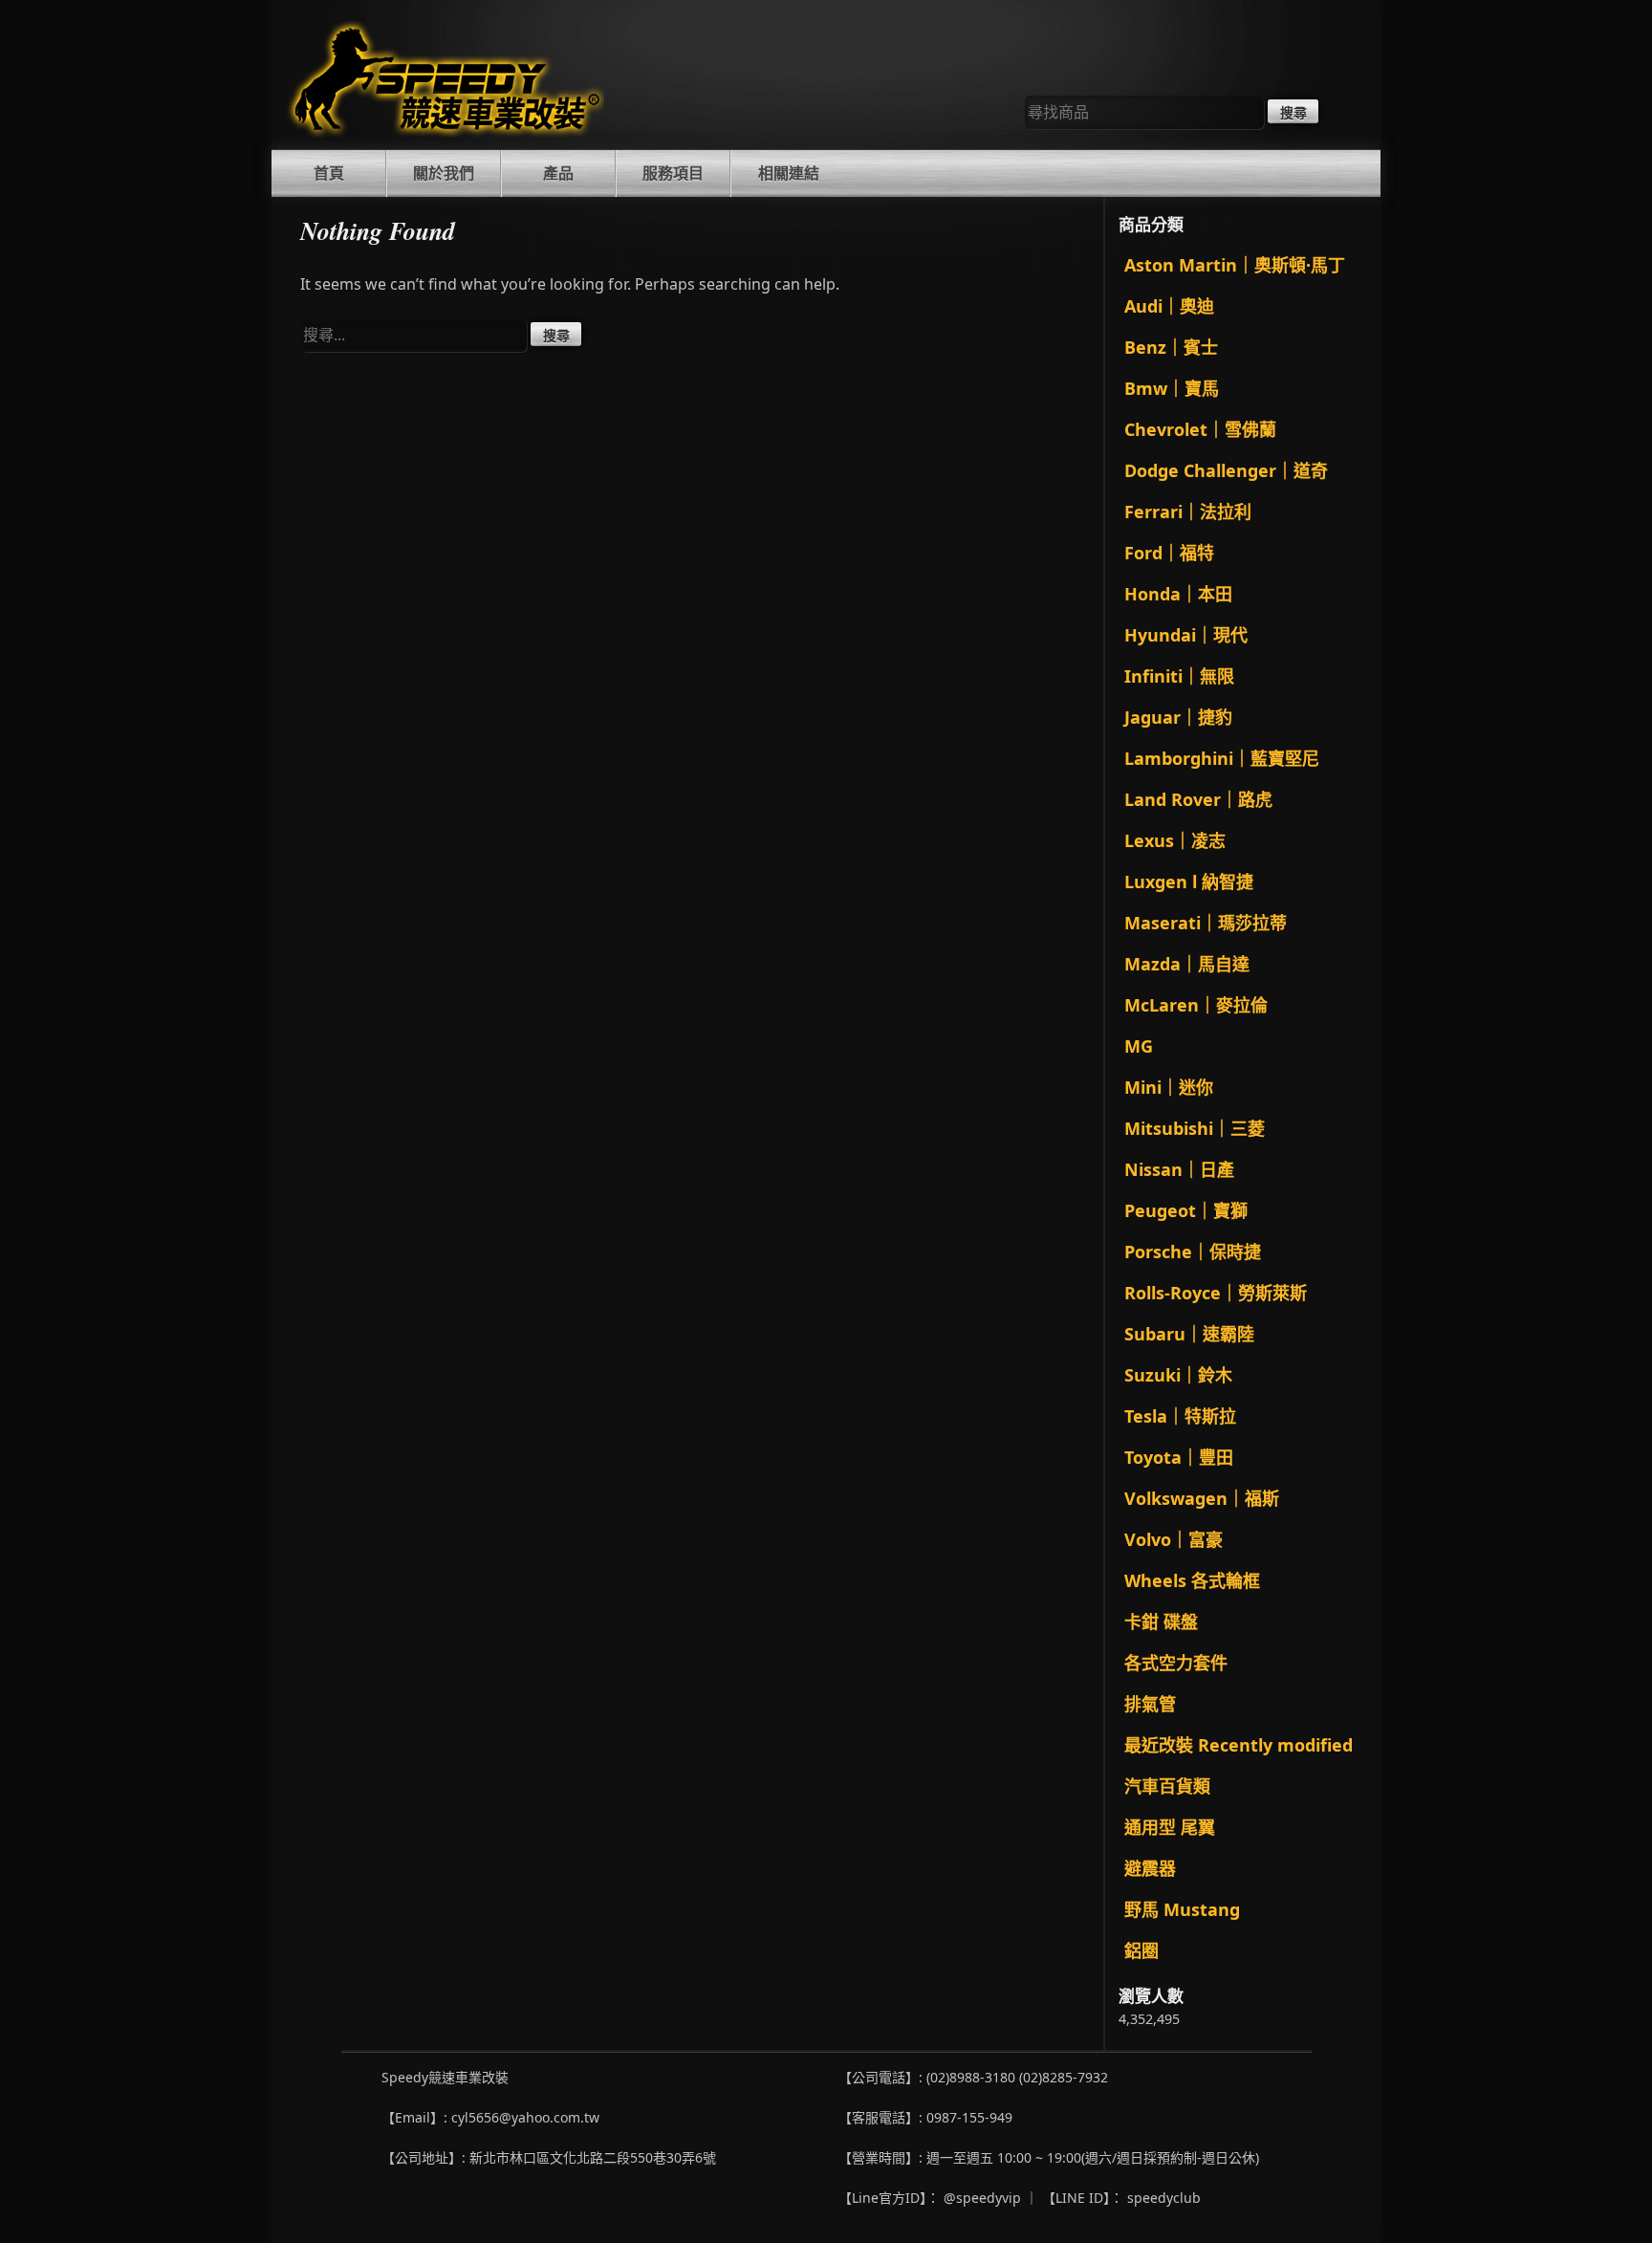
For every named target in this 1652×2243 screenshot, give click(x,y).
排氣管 (1150, 1704)
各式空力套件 (1176, 1663)
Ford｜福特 (1169, 553)
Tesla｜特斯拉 (1180, 1416)
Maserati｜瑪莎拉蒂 (1206, 923)
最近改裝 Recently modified (1239, 1745)
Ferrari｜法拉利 (1188, 512)
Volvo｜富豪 (1174, 1539)
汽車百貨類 (1167, 1786)
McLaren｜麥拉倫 (1196, 1005)
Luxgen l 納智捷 (1189, 882)
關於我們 (444, 173)
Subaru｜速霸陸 (1189, 1334)
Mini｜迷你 (1169, 1087)
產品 (558, 173)
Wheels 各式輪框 (1192, 1580)
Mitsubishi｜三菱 (1195, 1128)
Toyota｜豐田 (1179, 1457)
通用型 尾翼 (1170, 1827)
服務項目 (673, 173)
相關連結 (789, 173)
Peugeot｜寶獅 (1186, 1210)
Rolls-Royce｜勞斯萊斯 (1216, 1293)
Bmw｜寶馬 (1172, 388)
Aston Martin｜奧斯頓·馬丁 (1235, 265)
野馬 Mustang (1182, 1909)
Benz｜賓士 (1171, 347)
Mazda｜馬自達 (1187, 964)
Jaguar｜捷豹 (1178, 717)
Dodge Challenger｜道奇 (1226, 470)
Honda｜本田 (1178, 594)
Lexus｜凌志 (1175, 840)
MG (1139, 1046)
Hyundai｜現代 (1186, 635)
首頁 (329, 173)
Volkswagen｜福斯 (1202, 1498)
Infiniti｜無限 (1179, 676)
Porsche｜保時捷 (1193, 1252)
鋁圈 (1141, 1950)
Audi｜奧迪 (1169, 306)
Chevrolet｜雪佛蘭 (1200, 429)
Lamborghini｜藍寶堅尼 (1222, 758)
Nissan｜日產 (1179, 1169)
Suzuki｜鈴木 (1178, 1375)
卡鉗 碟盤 (1161, 1622)
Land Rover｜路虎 (1198, 799)
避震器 (1150, 1868)
